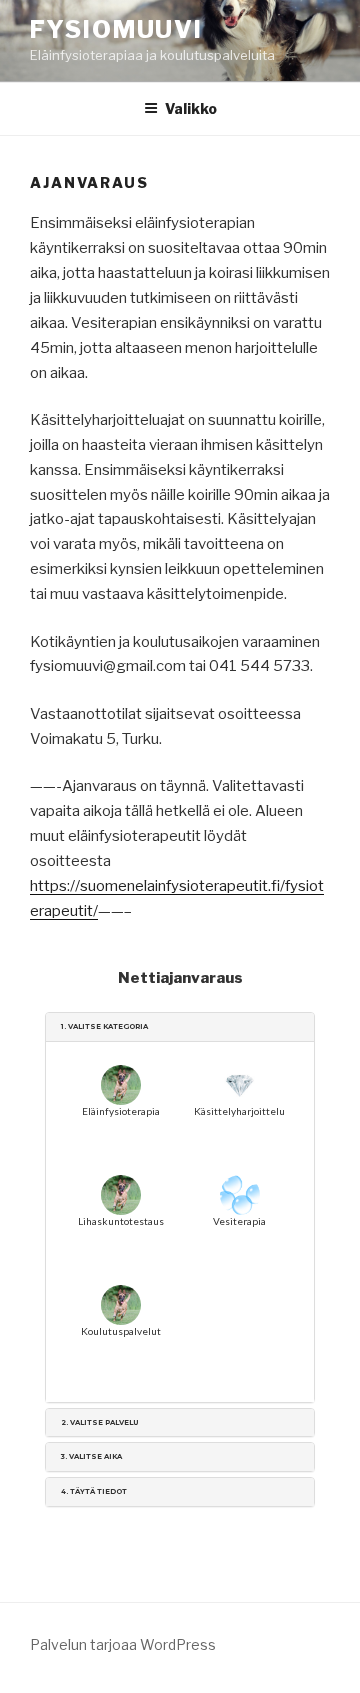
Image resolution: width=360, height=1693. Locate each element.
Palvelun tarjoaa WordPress (123, 1644)
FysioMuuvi (116, 29)
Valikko (191, 108)
